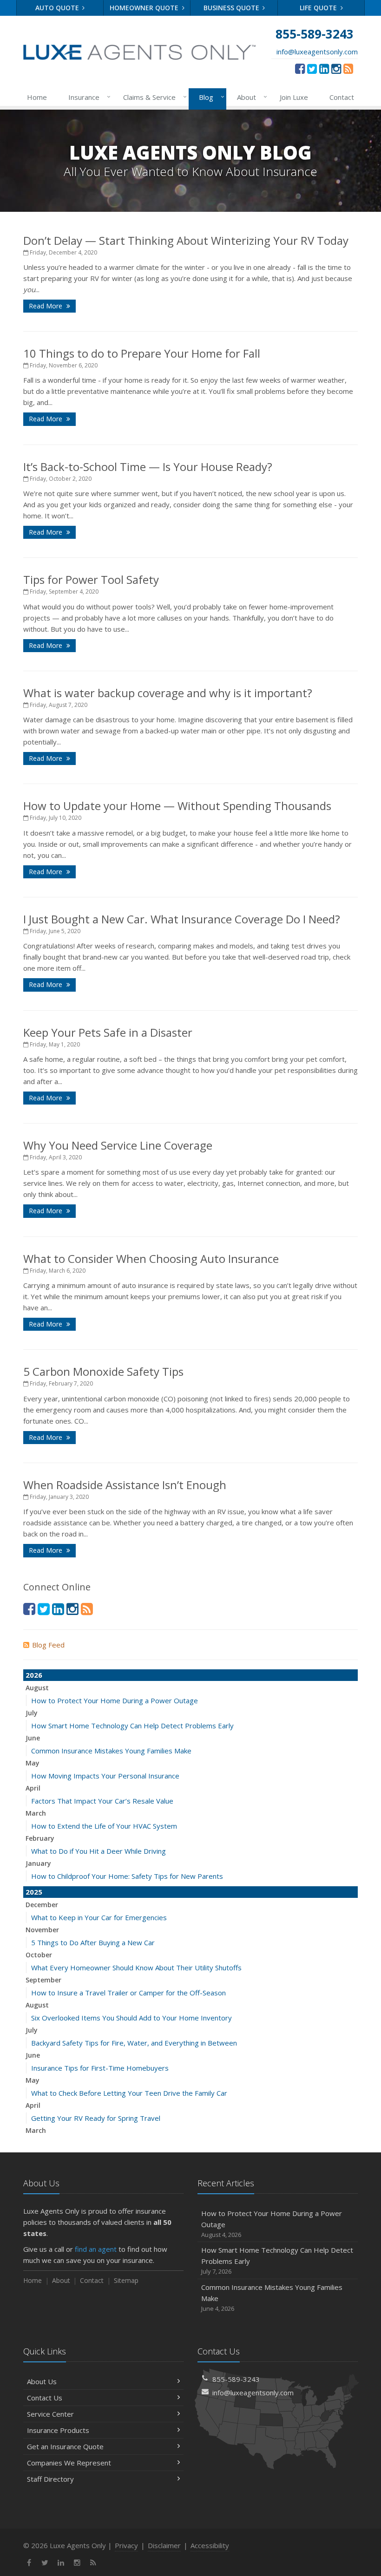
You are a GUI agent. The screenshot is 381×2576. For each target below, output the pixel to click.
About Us (42, 2381)
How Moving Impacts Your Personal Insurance (105, 1776)
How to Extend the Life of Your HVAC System (104, 1826)
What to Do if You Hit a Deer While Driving (99, 1851)
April (33, 1788)
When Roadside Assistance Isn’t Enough (125, 1485)
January (38, 1863)
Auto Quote (58, 8)
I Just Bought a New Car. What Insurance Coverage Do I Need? (182, 919)
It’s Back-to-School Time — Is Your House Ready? (148, 467)
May (33, 1763)
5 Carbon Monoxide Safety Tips (103, 1371)
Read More (46, 306)
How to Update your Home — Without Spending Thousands (177, 806)
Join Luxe (294, 97)
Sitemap (126, 2280)
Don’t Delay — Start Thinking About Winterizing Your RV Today (186, 240)
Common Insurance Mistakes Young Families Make (111, 1751)
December (42, 1905)
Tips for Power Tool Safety (91, 579)
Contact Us (45, 2398)
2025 (34, 1892)
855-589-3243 (236, 2379)
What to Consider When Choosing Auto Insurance (151, 1259)
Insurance (87, 97)
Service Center (50, 2414)
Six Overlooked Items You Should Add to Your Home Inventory (131, 2018)
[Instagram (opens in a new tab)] (336, 68)
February (40, 1838)
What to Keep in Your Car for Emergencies (99, 1917)
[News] (348, 68)
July (32, 1713)
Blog (209, 97)
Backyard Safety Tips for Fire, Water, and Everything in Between (134, 2043)
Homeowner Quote (145, 8)
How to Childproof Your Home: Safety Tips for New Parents (127, 1876)
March (36, 1813)
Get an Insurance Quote (65, 2446)
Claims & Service (153, 97)
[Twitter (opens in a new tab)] (312, 68)
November (42, 1930)
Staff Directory (50, 2479)
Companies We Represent (69, 2463)
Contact (342, 97)
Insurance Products (58, 2430)
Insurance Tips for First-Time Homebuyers (100, 2068)
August (37, 1688)
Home (37, 97)
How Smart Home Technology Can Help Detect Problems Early (132, 1726)
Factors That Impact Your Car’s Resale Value (102, 1801)
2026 (34, 1675)
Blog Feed (48, 1645)
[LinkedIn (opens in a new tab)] (324, 68)
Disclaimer (164, 2545)
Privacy (126, 2545)
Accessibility (210, 2545)
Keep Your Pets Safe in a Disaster (108, 1032)
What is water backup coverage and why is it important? (168, 693)
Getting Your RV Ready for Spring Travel (96, 2118)
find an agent (96, 2249)
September (43, 1980)
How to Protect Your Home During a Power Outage (115, 1700)
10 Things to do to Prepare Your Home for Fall (142, 353)
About (250, 97)
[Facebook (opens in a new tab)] (300, 68)
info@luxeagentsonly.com (317, 52)
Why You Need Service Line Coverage (118, 1145)
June (33, 1738)
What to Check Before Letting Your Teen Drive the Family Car (129, 2093)
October (39, 1955)
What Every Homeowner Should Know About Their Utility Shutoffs (136, 1968)
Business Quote (232, 8)
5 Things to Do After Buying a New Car (93, 1942)
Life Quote (319, 8)
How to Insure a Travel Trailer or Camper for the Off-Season (128, 1993)
